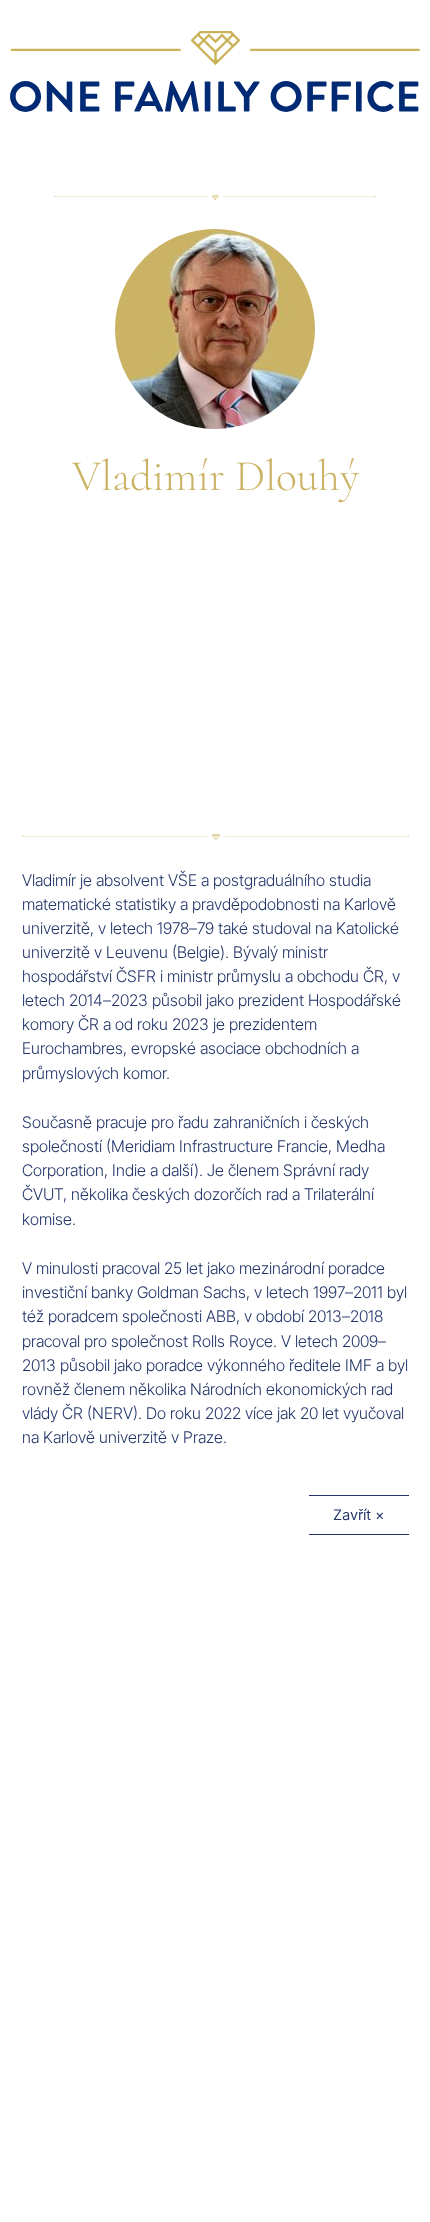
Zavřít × (359, 1515)
